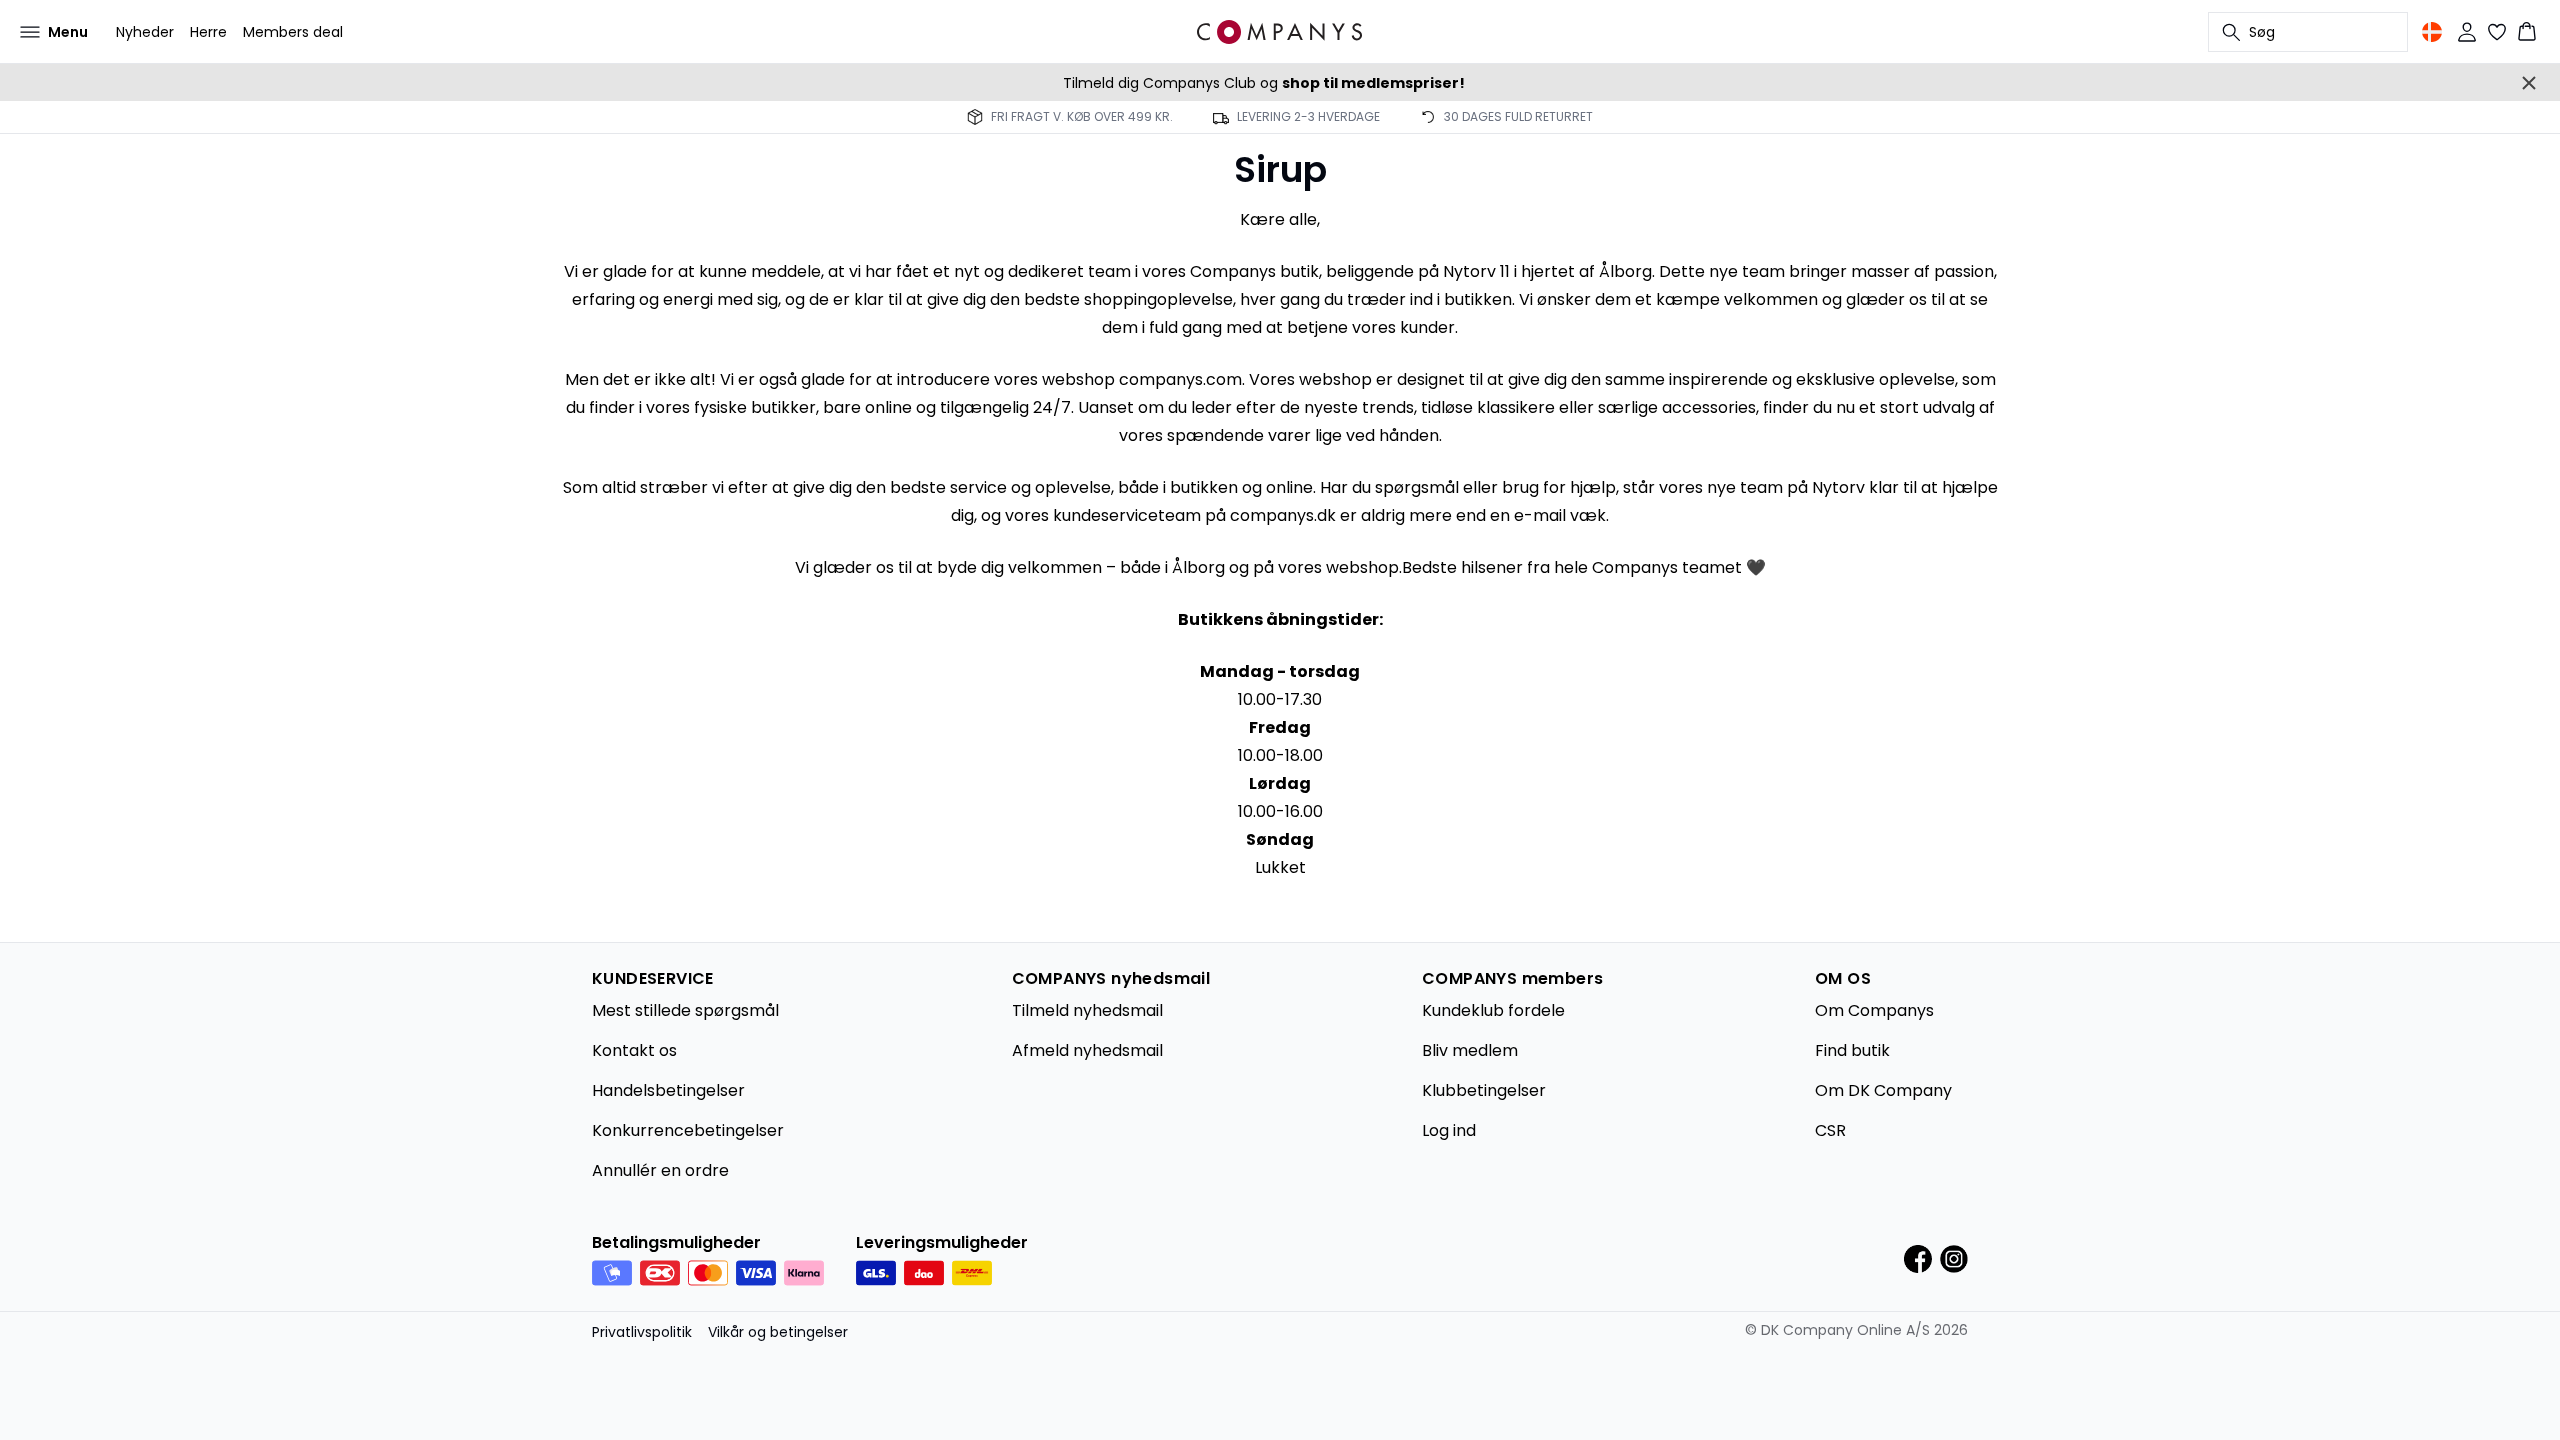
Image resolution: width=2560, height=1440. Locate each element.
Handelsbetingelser (668, 1090)
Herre (208, 32)
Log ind (1449, 1130)
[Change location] (2432, 32)
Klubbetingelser (1484, 1090)
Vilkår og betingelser (778, 1332)
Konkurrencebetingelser (688, 1130)
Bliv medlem (1470, 1050)
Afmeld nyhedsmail (1087, 1050)
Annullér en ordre (660, 1170)
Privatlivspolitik (642, 1332)
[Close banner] (2529, 83)
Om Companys (1874, 1010)
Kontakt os (634, 1050)
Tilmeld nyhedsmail (1087, 1010)
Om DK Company (1883, 1090)
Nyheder (145, 32)
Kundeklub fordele (1493, 1010)
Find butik (1852, 1050)
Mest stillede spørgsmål (685, 1010)
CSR (1830, 1130)
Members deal (293, 32)
